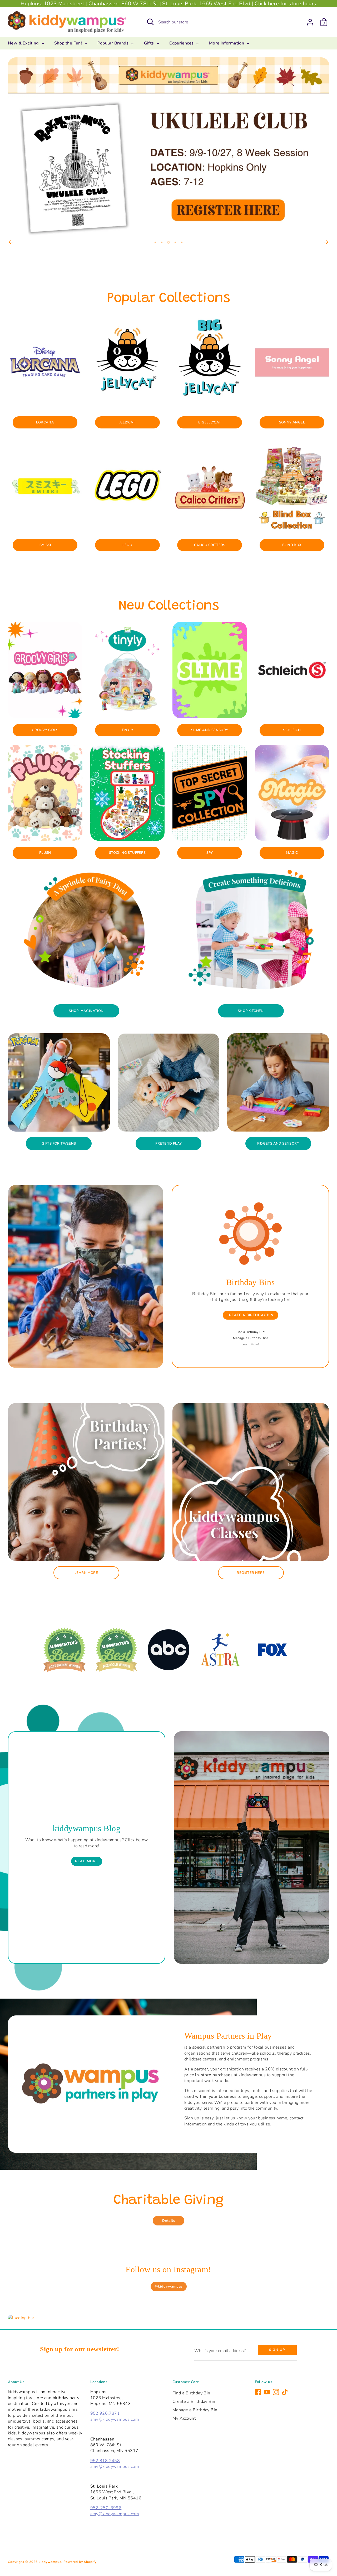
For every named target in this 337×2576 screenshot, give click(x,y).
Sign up (277, 2350)
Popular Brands (114, 43)
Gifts (150, 43)
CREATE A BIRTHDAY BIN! (251, 1315)
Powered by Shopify (80, 2562)
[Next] (326, 242)
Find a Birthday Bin (191, 2393)
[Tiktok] (285, 2392)
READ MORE (86, 1861)
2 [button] (162, 242)
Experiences (182, 43)
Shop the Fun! (69, 43)
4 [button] (175, 242)
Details (169, 2221)
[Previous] (11, 242)
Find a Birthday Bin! (251, 1332)
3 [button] (168, 242)
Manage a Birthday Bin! (250, 1338)
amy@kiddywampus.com (115, 2419)
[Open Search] (150, 22)
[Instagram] (276, 2392)
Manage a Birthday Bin (195, 2410)
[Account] (310, 22)
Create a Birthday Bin (194, 2402)
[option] (168, 148)
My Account (184, 2418)
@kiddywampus (169, 2287)
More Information (227, 43)
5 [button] (182, 242)
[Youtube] (267, 2392)
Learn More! (250, 1344)
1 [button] (155, 242)
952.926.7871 (105, 2413)
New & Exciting (24, 43)
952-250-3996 (106, 2508)
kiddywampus (50, 2562)
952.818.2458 (105, 2461)
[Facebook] (258, 2392)
